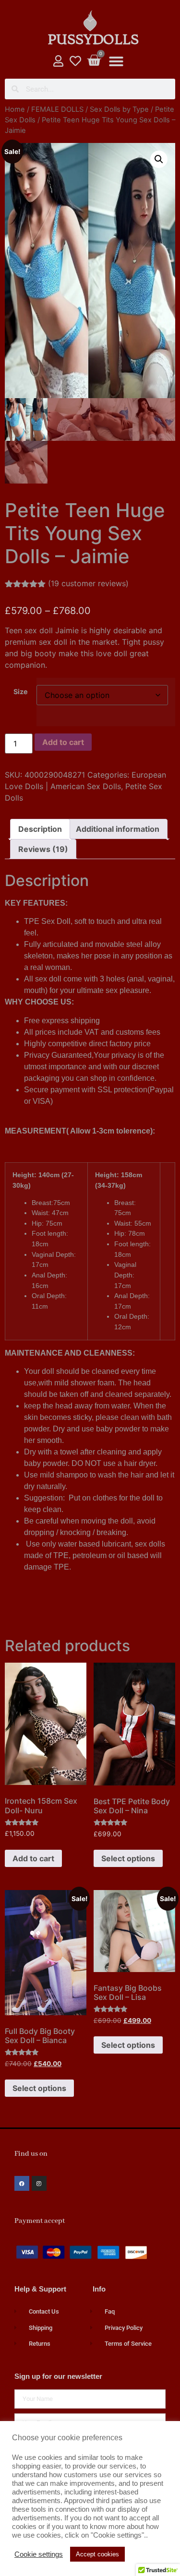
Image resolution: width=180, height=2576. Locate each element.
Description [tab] (40, 829)
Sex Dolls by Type (119, 109)
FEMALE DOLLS (57, 109)
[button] (116, 61)
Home (15, 109)
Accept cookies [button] (97, 2554)
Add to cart (63, 742)
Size (21, 692)
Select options (128, 1858)
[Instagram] (39, 2183)
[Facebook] (22, 2183)
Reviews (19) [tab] (43, 849)
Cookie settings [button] (39, 2554)
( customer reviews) (88, 583)
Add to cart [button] (33, 1858)
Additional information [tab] (118, 829)
